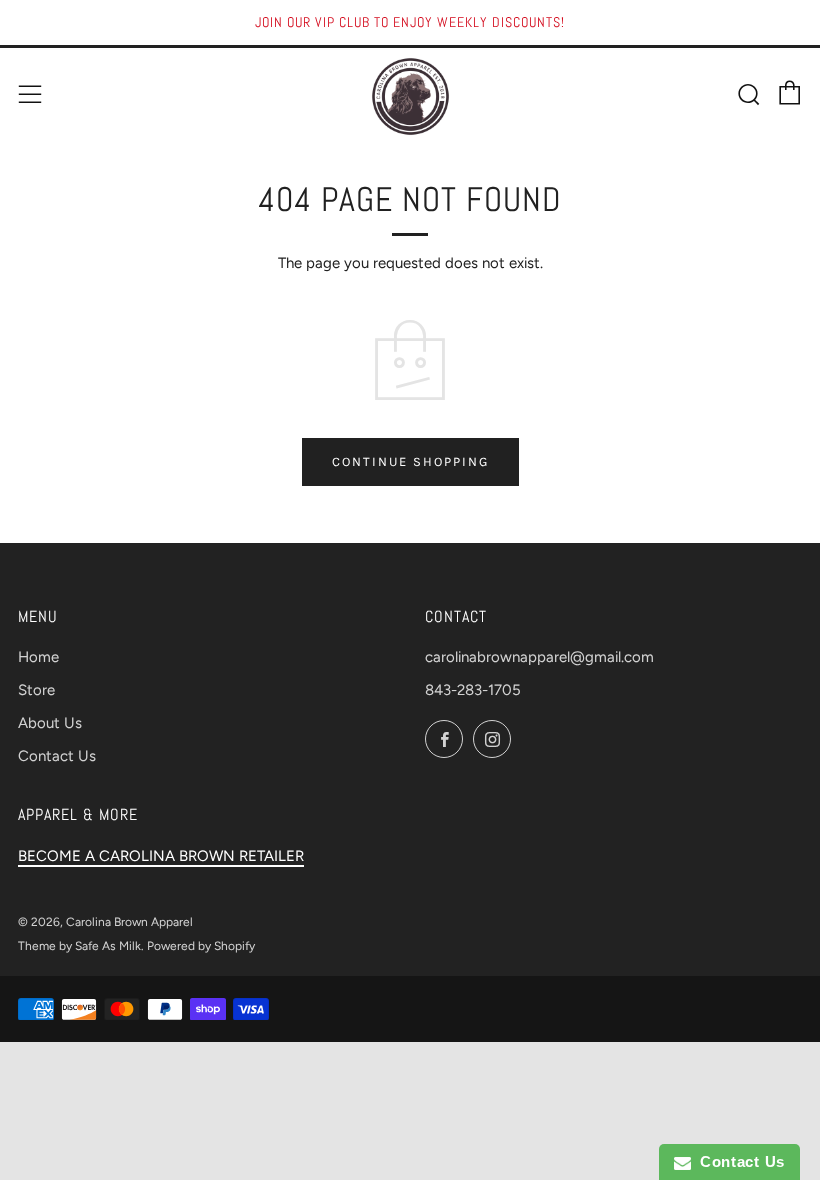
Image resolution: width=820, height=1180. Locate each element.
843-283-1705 (473, 690)
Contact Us (57, 756)
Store (36, 690)
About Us (50, 723)
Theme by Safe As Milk (79, 946)
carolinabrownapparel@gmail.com (539, 657)
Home (38, 657)
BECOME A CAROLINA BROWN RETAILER (161, 856)
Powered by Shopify (201, 946)
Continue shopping (410, 461)
